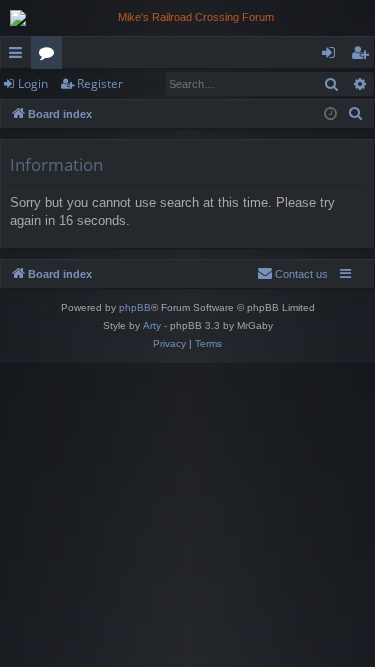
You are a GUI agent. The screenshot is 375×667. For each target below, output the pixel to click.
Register (100, 83)
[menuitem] (356, 114)
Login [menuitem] (332, 56)
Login (33, 83)
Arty (152, 325)
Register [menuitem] (364, 56)
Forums (50, 56)
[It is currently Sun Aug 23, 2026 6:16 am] (330, 114)
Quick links (19, 56)
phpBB (135, 307)
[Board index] (187, 18)
